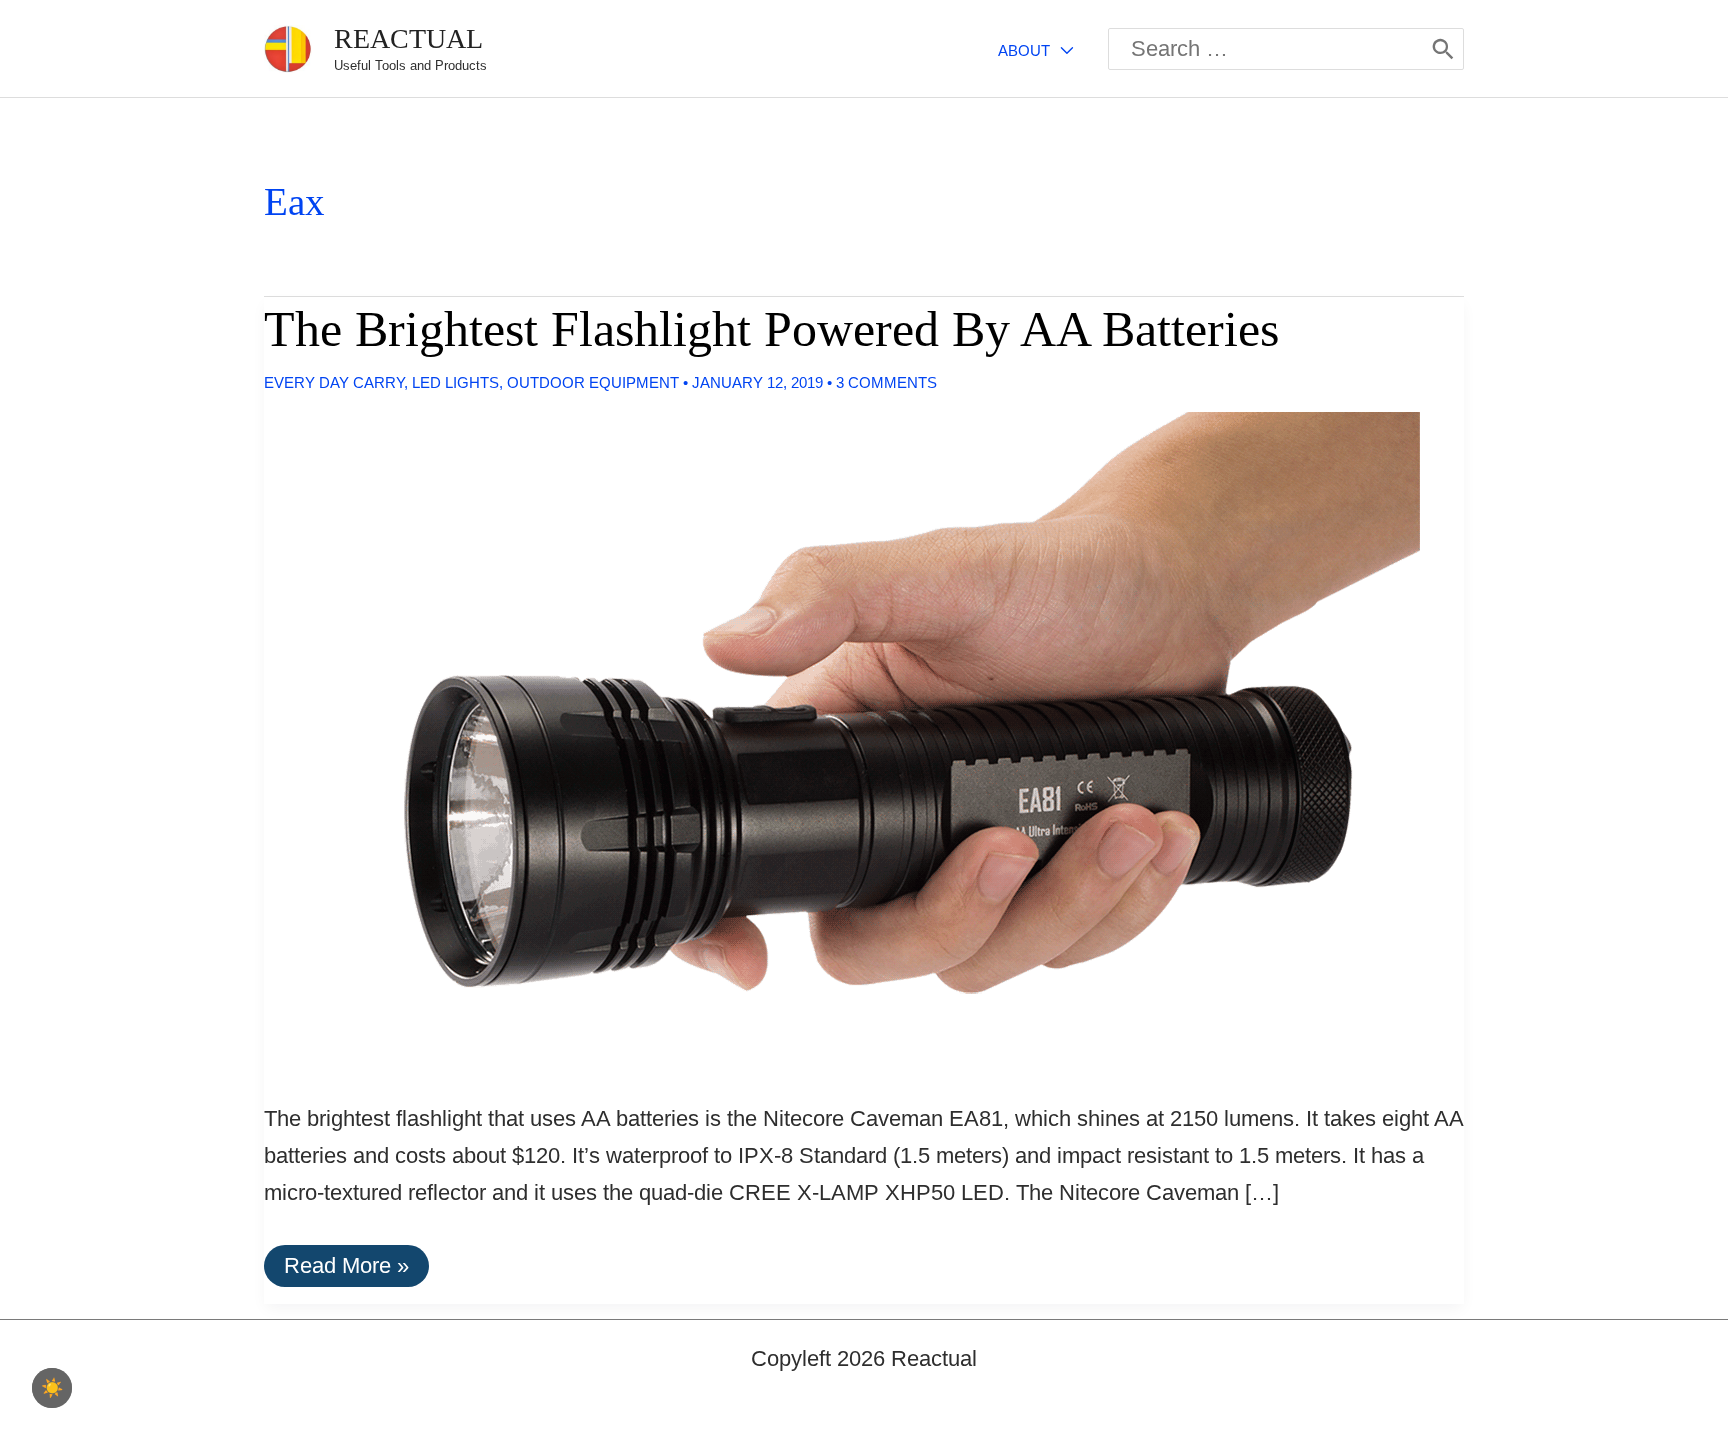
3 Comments (886, 382)
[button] (1061, 50)
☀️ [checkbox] (52, 1388)
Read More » (346, 1269)
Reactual (408, 38)
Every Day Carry (334, 382)
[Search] (1443, 49)
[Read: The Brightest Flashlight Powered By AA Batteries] (825, 737)
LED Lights (455, 382)
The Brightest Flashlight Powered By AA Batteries (771, 329)
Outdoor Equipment (593, 382)
